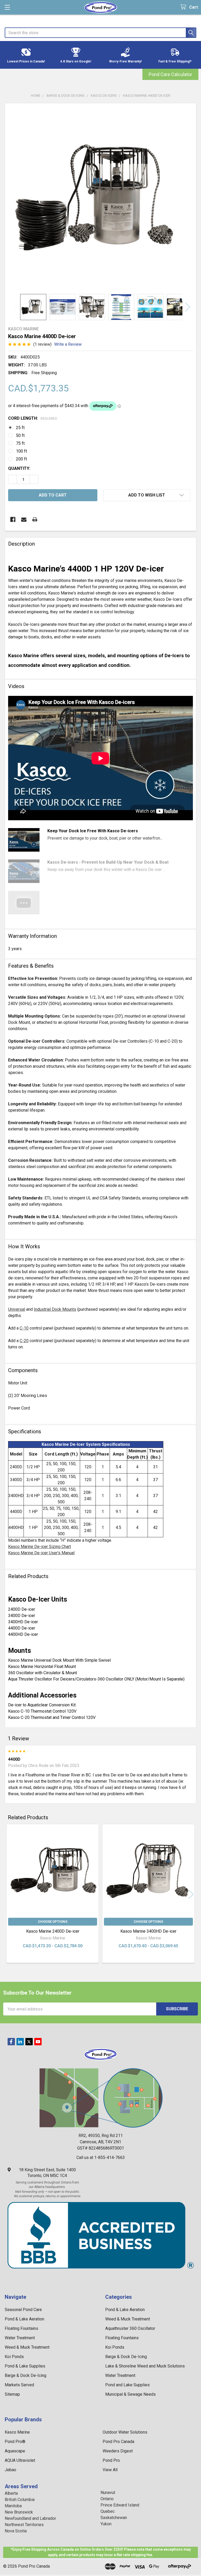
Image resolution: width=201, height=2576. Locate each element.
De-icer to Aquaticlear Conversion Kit (42, 1705)
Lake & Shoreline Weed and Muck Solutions (145, 2366)
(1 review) (42, 344)
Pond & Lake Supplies (25, 2366)
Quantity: (19, 468)
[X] (29, 2042)
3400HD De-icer (23, 1622)
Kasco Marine (17, 2432)
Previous (13, 307)
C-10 (24, 1328)
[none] (100, 199)
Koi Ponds (14, 2357)
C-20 (24, 1341)
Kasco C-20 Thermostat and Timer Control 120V (52, 1717)
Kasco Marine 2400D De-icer (53, 1931)
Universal (17, 1309)
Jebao (10, 2470)
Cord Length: (33, 418)
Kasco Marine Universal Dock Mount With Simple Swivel (59, 1660)
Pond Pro (111, 2460)
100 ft (21, 451)
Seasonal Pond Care (23, 2310)
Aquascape (15, 2451)
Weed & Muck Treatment (27, 2347)
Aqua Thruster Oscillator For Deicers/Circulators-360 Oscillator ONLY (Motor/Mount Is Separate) (96, 1679)
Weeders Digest (118, 2451)
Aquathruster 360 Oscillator (130, 2328)
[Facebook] (13, 519)
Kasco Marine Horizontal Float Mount (42, 1667)
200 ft (21, 459)
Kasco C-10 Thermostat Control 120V (42, 1711)
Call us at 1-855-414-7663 (101, 2158)
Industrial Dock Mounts (55, 1309)
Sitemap (12, 2394)
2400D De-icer (22, 1609)
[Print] (35, 519)
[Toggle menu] (7, 7)
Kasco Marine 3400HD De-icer (148, 1931)
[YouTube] (38, 2042)
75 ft (20, 443)
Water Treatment (20, 2338)
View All (110, 2470)
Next (188, 307)
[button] (26, 55)
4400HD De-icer (23, 1634)
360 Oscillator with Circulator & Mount (43, 1673)
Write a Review (68, 344)
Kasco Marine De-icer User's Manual (41, 1553)
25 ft (20, 428)
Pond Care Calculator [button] (170, 74)
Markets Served (19, 2385)
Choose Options (53, 1922)
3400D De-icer (22, 1616)
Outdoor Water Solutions (125, 2432)
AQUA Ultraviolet (20, 2460)
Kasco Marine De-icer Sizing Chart (40, 1547)
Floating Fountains (21, 2328)
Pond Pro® (15, 2442)
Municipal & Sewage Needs (130, 2394)
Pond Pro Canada (118, 2442)
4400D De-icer (22, 1628)
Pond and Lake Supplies (127, 2385)
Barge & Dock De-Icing (26, 2375)
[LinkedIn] (20, 2042)
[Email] (24, 519)
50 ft (20, 435)
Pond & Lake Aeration (24, 2319)
